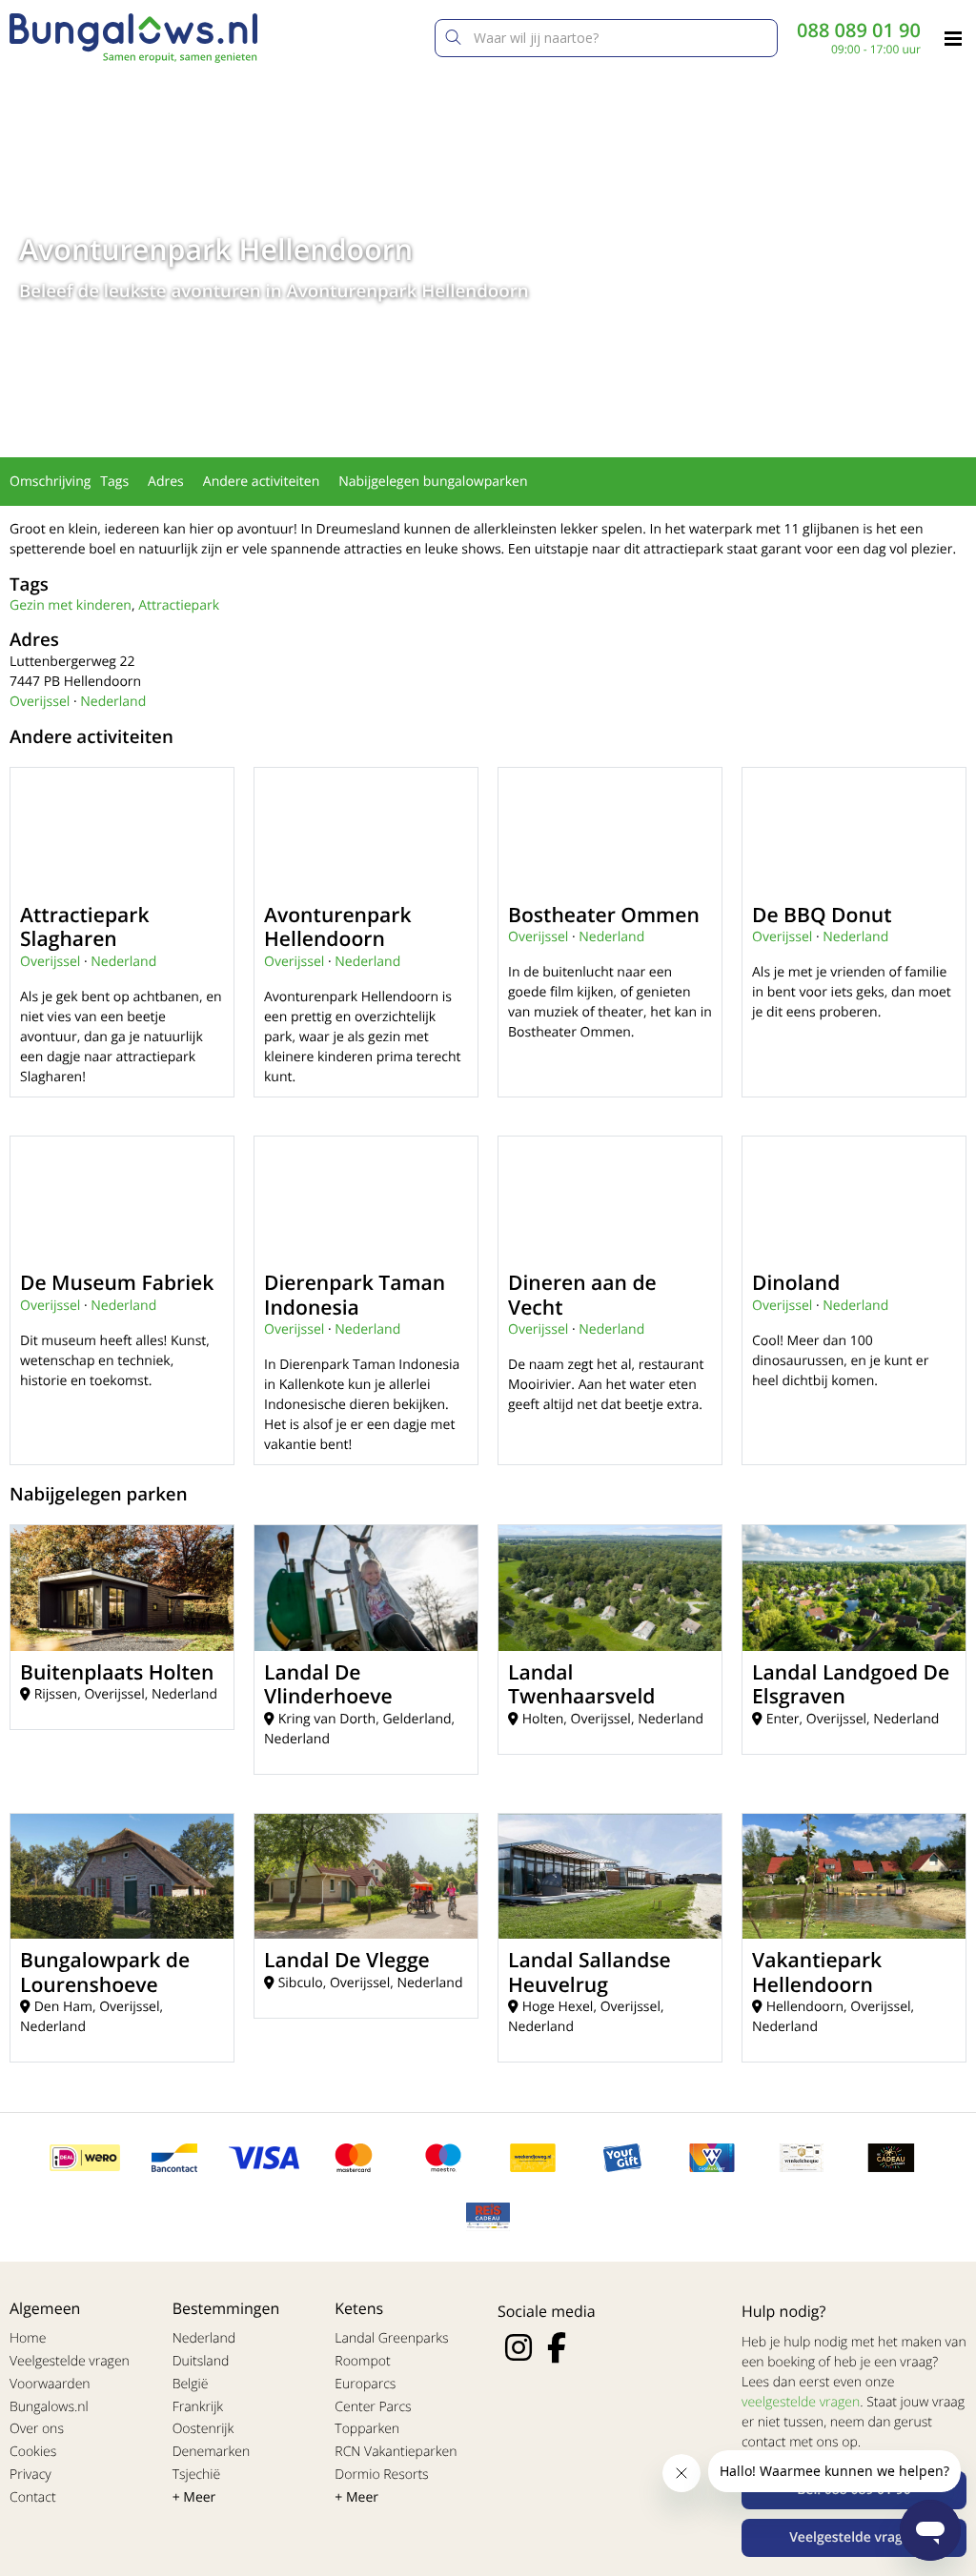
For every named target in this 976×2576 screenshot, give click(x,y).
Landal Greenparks (391, 2338)
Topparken (367, 2429)
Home (28, 2338)
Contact (33, 2497)
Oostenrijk (203, 2429)
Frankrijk (198, 2407)
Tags (114, 482)
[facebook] (557, 2347)
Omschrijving (50, 482)
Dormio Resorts (381, 2475)
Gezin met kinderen (71, 605)
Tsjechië (197, 2475)
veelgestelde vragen (801, 2402)
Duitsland (201, 2361)
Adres (166, 482)
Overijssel (40, 702)
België (191, 2384)
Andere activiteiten (261, 482)
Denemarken (212, 2452)
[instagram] (518, 2347)
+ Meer (194, 2497)
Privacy (30, 2475)
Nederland (113, 702)
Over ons (37, 2429)
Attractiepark (179, 605)
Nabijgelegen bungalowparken (433, 482)
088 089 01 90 (859, 30)
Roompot (362, 2361)
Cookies (33, 2452)
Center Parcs (373, 2407)
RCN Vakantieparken (396, 2452)
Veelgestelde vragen (70, 2361)
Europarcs (365, 2384)
